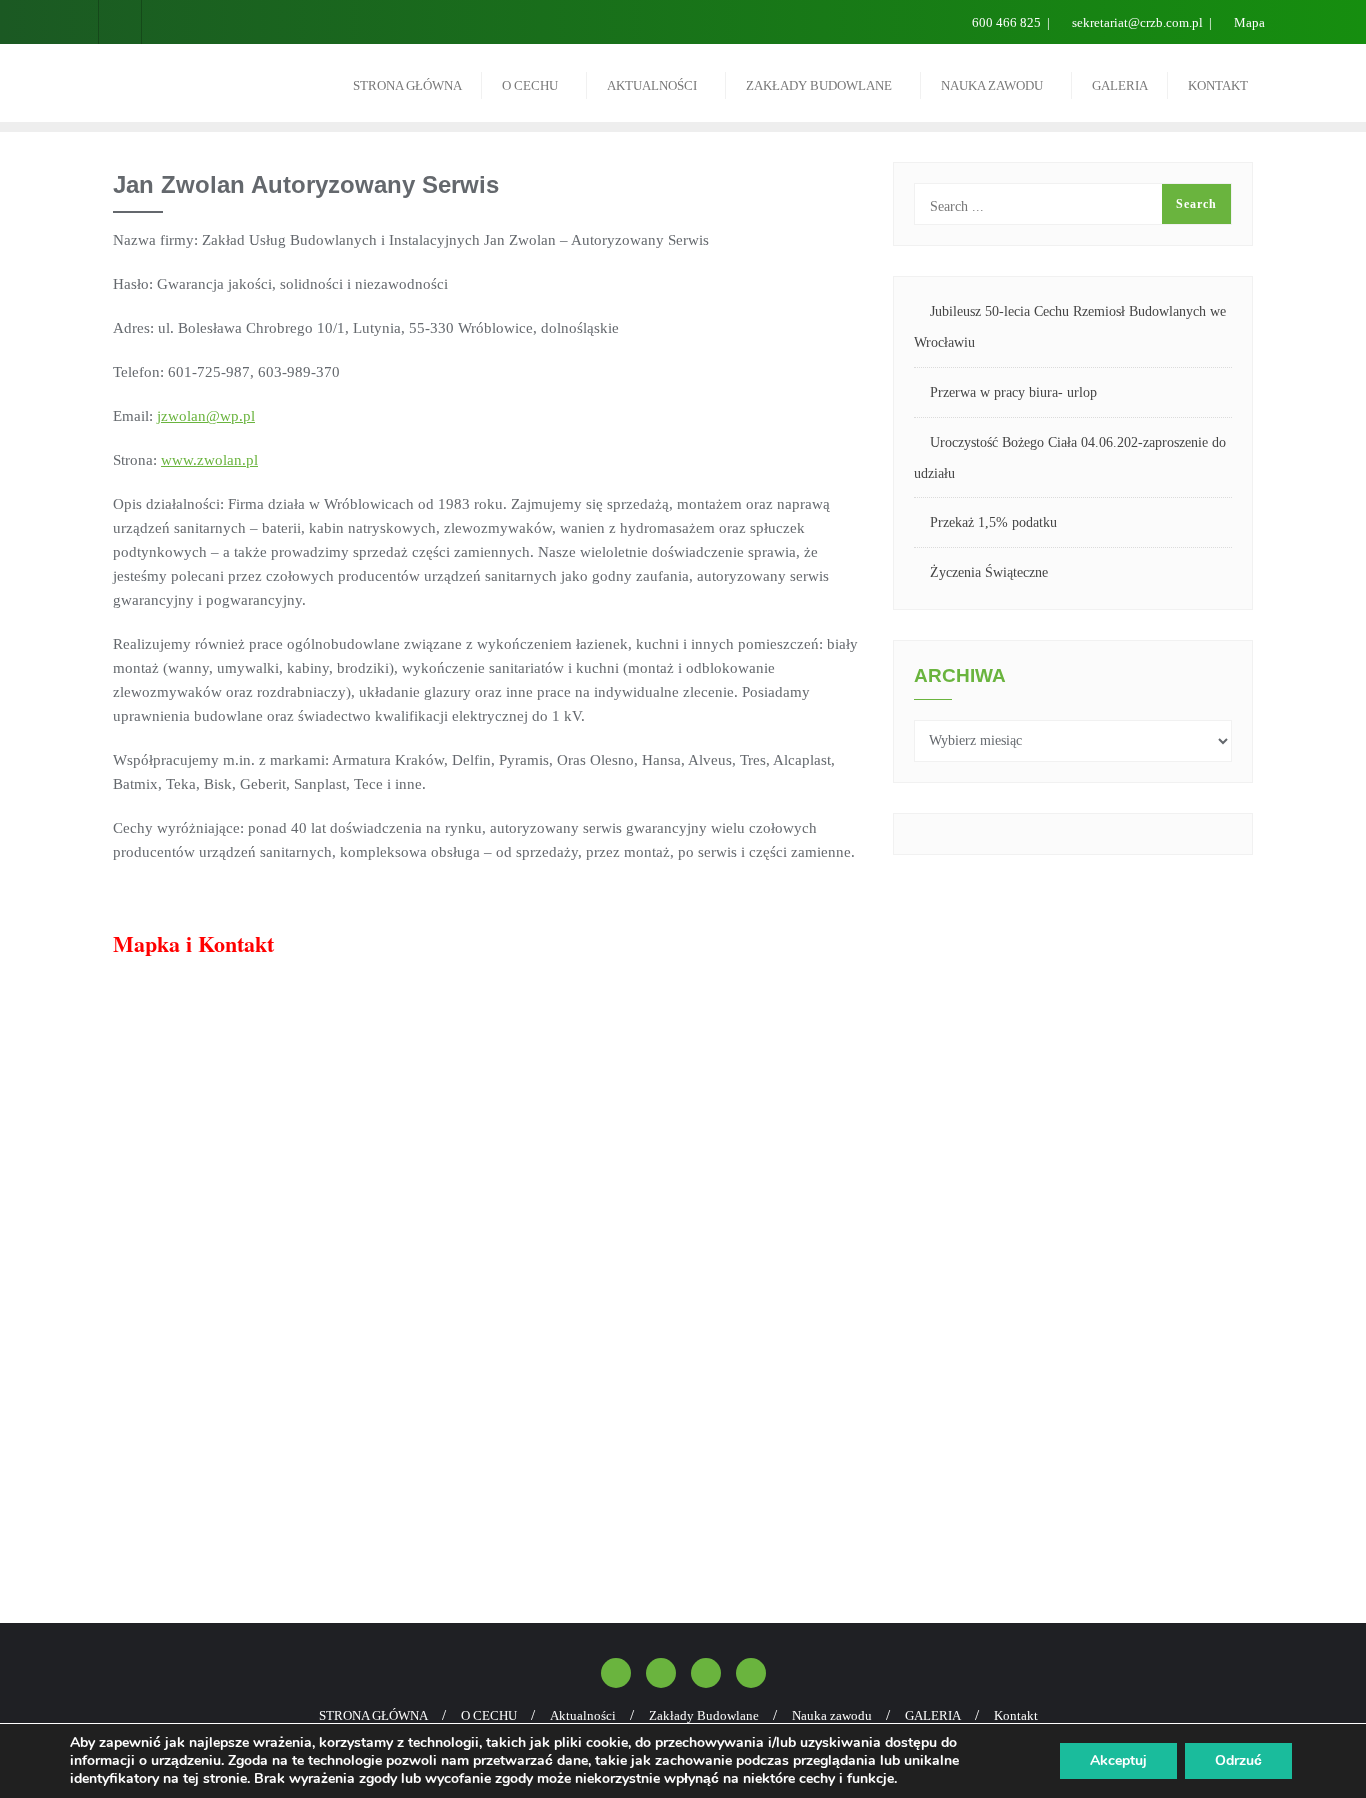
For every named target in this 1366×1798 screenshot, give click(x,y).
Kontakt (1016, 1715)
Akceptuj (1118, 1760)
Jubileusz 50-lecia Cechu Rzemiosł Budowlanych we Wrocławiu (1070, 327)
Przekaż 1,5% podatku (993, 522)
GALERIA (933, 1715)
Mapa (1248, 22)
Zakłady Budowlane (704, 1715)
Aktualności (583, 1715)
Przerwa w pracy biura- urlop (1013, 392)
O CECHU (489, 1715)
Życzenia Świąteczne (989, 572)
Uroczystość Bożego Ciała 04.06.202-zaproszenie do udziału (1070, 458)
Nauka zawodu (832, 1715)
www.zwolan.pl (209, 460)
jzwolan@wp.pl (206, 416)
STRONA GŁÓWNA (373, 1715)
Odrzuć (1238, 1760)
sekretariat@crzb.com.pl (1137, 22)
